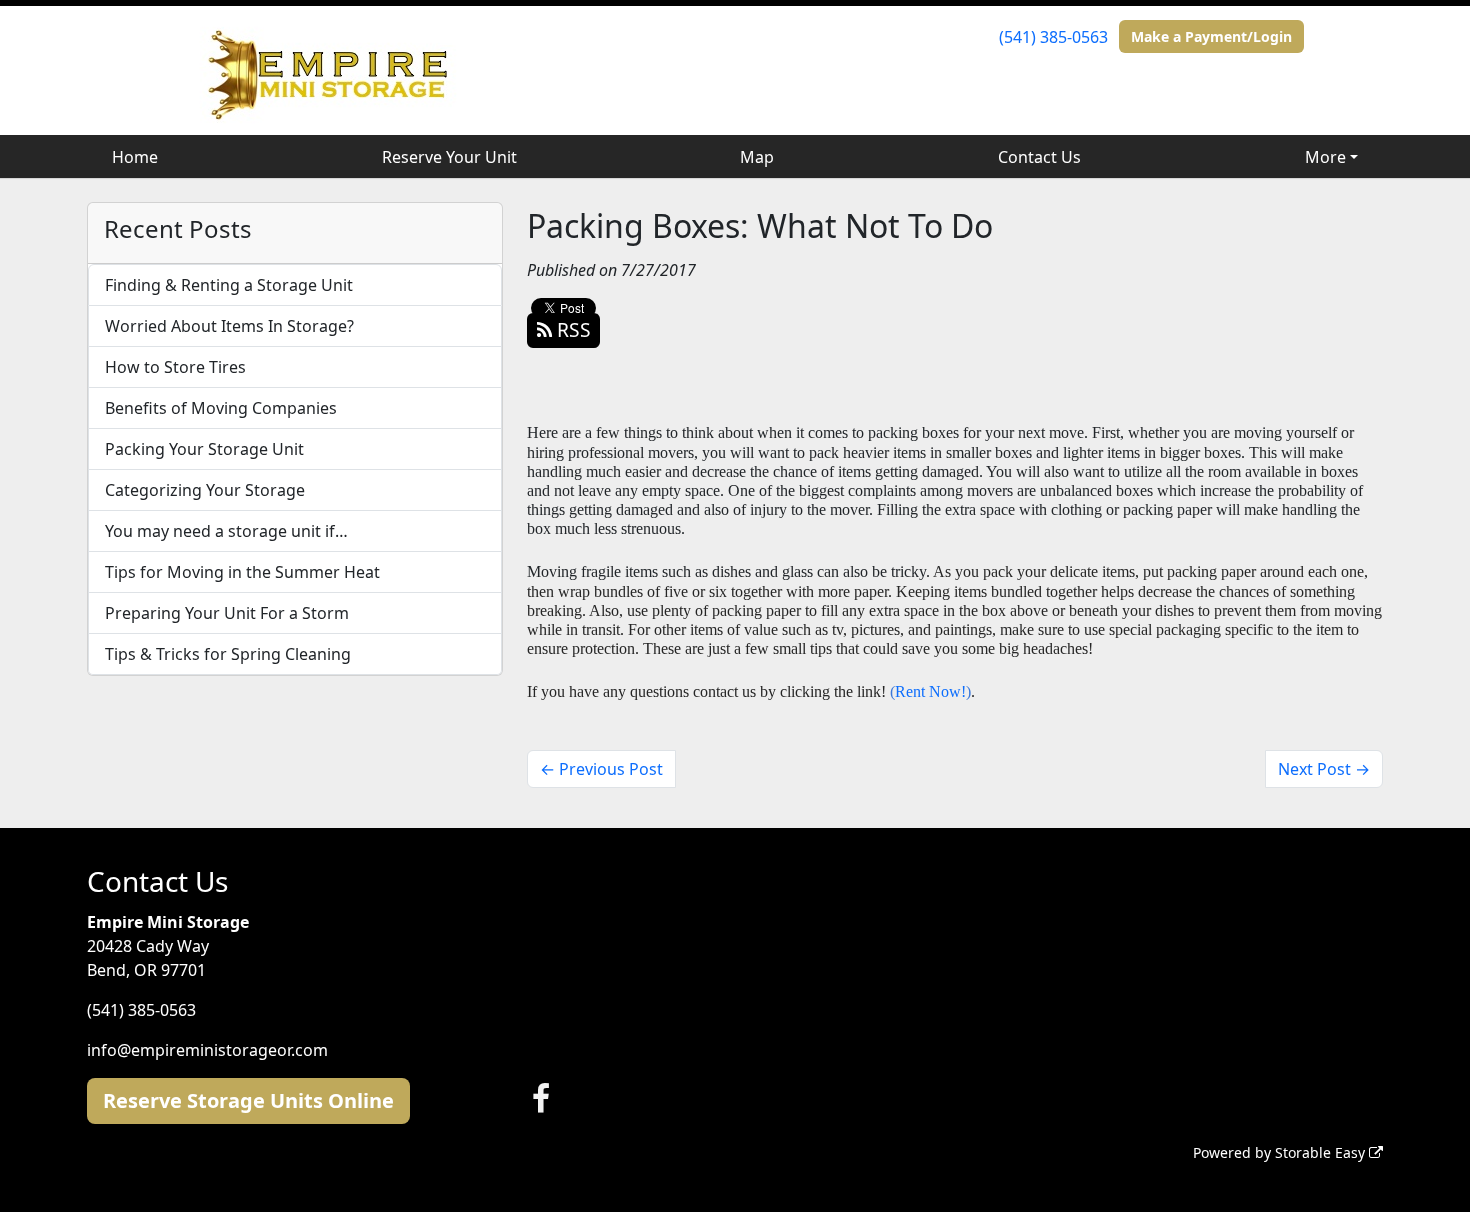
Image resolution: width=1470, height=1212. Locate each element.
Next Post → (1324, 769)
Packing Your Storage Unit (204, 449)
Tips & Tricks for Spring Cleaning (228, 654)
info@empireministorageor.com (207, 1050)
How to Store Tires (175, 367)
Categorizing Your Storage (205, 490)
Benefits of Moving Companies (221, 408)
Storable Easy (1322, 1152)
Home (135, 157)
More (1325, 157)
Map (757, 157)
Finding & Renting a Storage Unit (229, 285)
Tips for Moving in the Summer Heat (242, 572)
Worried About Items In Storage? (229, 326)
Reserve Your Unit (449, 157)
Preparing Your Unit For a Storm (227, 613)
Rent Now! (930, 691)
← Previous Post (601, 769)
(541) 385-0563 (1053, 37)
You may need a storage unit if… (226, 531)
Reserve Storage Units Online (248, 1100)
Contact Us (1039, 157)
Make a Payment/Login (1211, 36)
